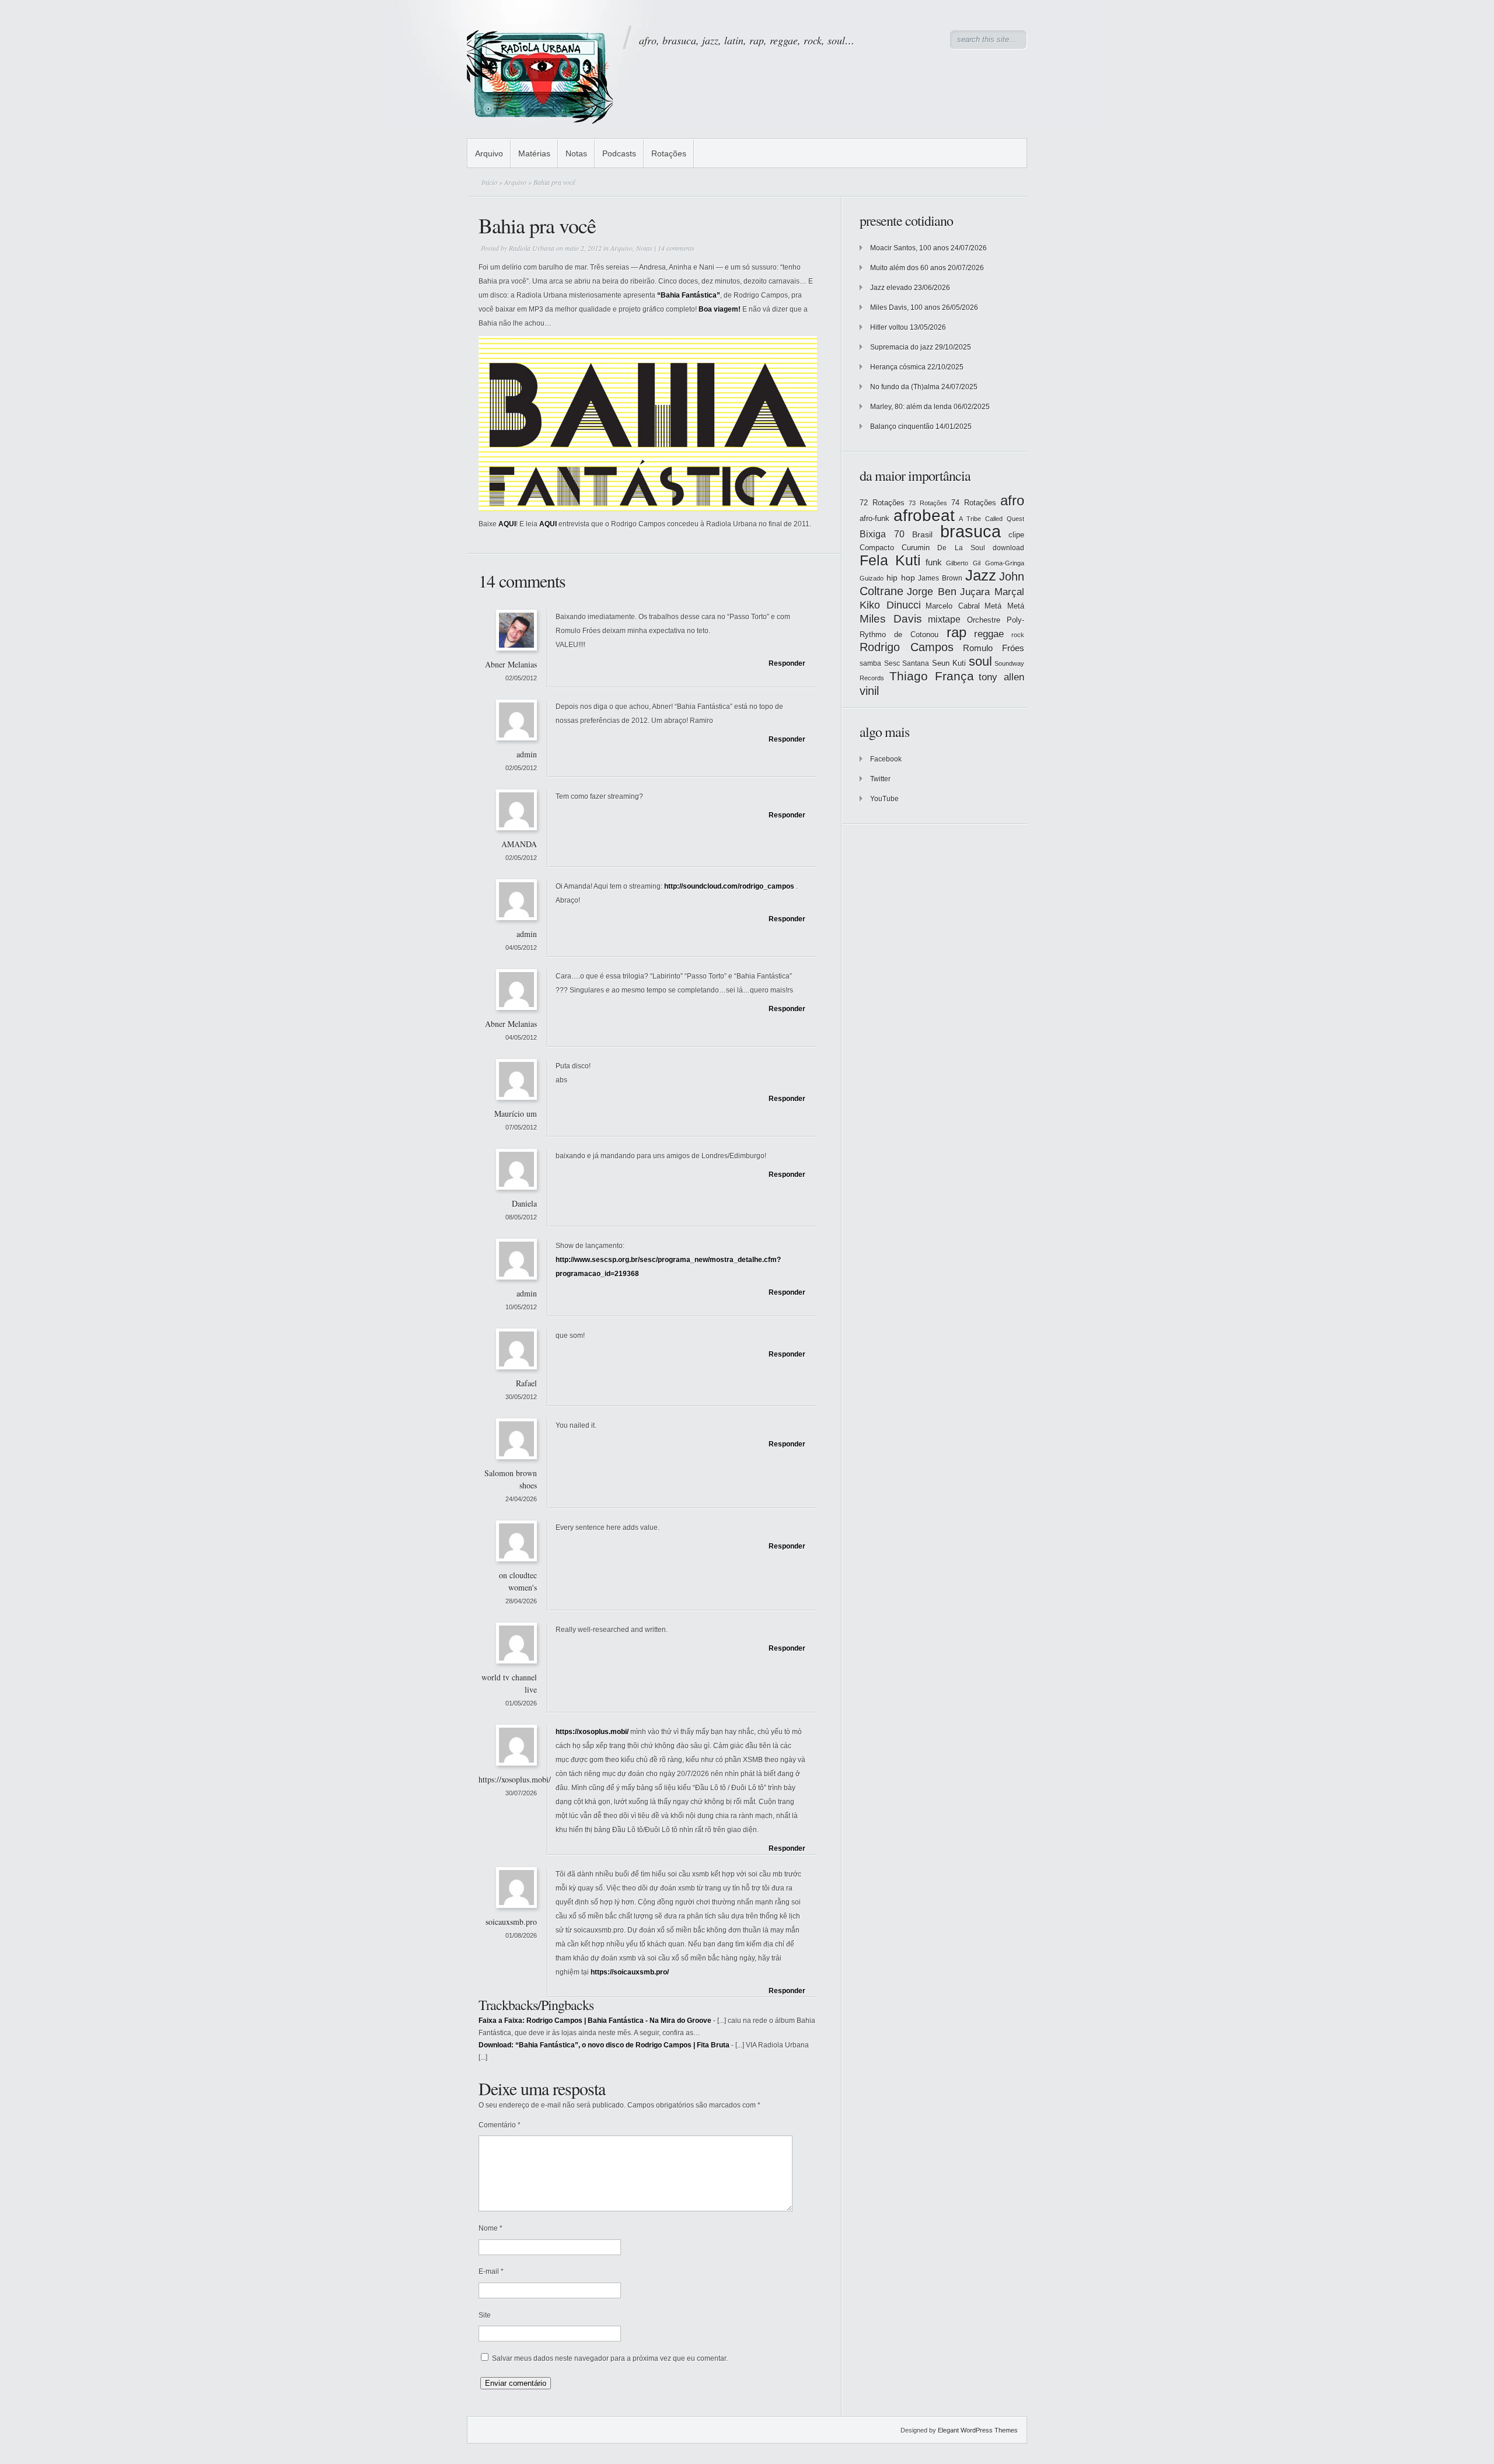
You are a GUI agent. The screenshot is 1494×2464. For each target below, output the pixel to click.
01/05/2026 (521, 1703)
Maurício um (516, 1114)
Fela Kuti (890, 560)
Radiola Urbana (532, 248)
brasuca (971, 531)
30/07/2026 (521, 1793)
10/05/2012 (521, 1307)
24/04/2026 (521, 1499)
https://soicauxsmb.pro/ (630, 1972)
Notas (576, 153)
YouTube (884, 799)
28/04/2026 (521, 1601)
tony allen (1001, 677)
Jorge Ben (932, 592)
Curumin (916, 548)
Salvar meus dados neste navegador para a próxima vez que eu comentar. (610, 2358)
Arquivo (489, 153)
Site (485, 2315)
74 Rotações (974, 503)
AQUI (507, 524)
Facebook (886, 759)
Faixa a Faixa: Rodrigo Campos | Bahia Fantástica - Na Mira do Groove (595, 2021)
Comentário (500, 2125)
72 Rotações (882, 503)
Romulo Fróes (994, 648)
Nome (491, 2228)
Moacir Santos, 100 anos (910, 248)
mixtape (944, 619)
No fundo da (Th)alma (905, 387)
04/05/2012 (521, 948)
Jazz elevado (891, 288)
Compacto (877, 548)
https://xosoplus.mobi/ (515, 1779)
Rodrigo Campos (907, 647)
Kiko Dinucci (890, 605)
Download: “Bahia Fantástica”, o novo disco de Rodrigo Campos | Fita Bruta (604, 2045)
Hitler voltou (889, 327)
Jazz (981, 575)
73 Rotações (928, 503)
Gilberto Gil (963, 563)
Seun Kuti (949, 663)
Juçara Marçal (992, 592)
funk (934, 562)
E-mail (491, 2271)
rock (1018, 635)
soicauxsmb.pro (511, 1922)
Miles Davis (891, 619)
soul (980, 661)
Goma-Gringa (1005, 563)
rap (957, 632)
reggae (989, 634)
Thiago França (932, 676)
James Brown (940, 578)
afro (1012, 500)
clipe (1016, 535)
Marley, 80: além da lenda (911, 407)
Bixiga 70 (882, 534)
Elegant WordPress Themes (978, 2430)
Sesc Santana (907, 663)
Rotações (669, 153)
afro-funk (875, 518)
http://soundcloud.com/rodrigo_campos (729, 886)
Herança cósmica (898, 367)
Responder (787, 663)
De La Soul (961, 548)
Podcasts (619, 153)
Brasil (922, 534)
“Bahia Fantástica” (689, 295)
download (1008, 548)
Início (489, 182)
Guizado (872, 578)
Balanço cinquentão (902, 427)
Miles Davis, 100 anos (905, 307)
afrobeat (924, 515)
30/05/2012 (521, 1397)
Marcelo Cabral (953, 606)
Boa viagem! (720, 309)
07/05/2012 (521, 1127)
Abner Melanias (511, 664)
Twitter (880, 779)
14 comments (676, 248)
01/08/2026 (521, 1935)
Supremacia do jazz (902, 347)
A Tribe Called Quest (992, 519)
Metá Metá (1004, 606)
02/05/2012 (521, 678)
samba (870, 663)
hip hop (901, 578)
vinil (869, 691)
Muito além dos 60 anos (908, 268)
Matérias (534, 153)
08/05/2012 (521, 1217)
